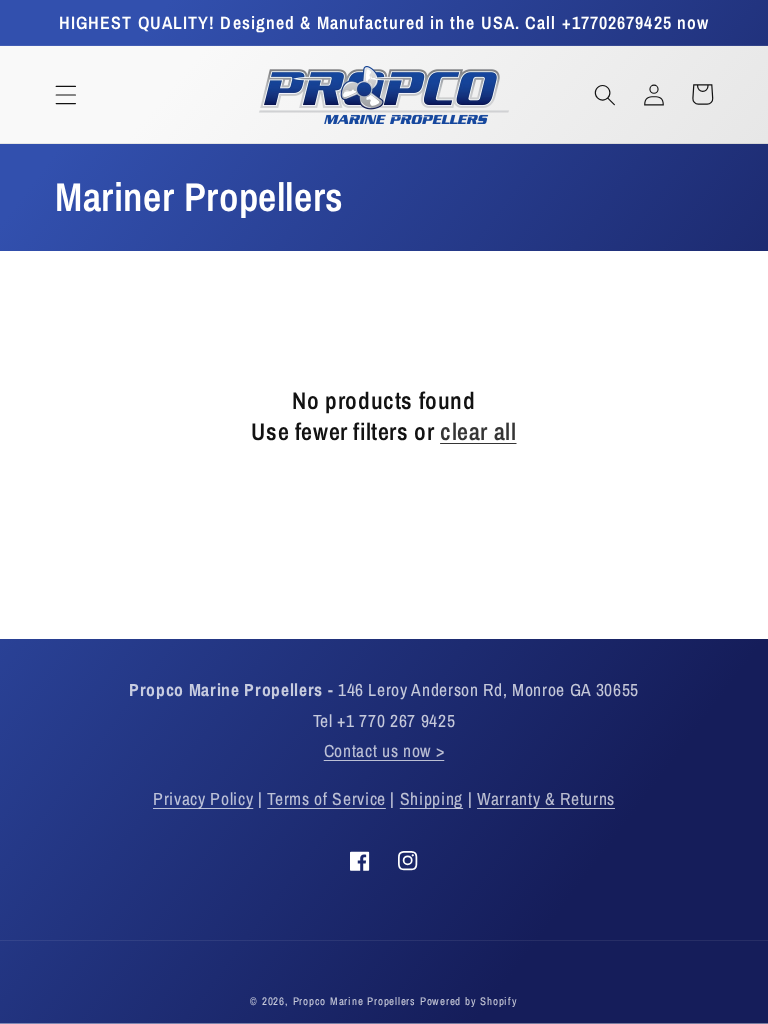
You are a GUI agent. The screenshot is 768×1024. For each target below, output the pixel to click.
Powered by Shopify (469, 1001)
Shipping (431, 798)
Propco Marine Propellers (354, 1001)
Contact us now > (384, 750)
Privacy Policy (203, 798)
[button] (66, 94)
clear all (478, 431)
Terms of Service (326, 798)
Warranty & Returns (546, 798)
